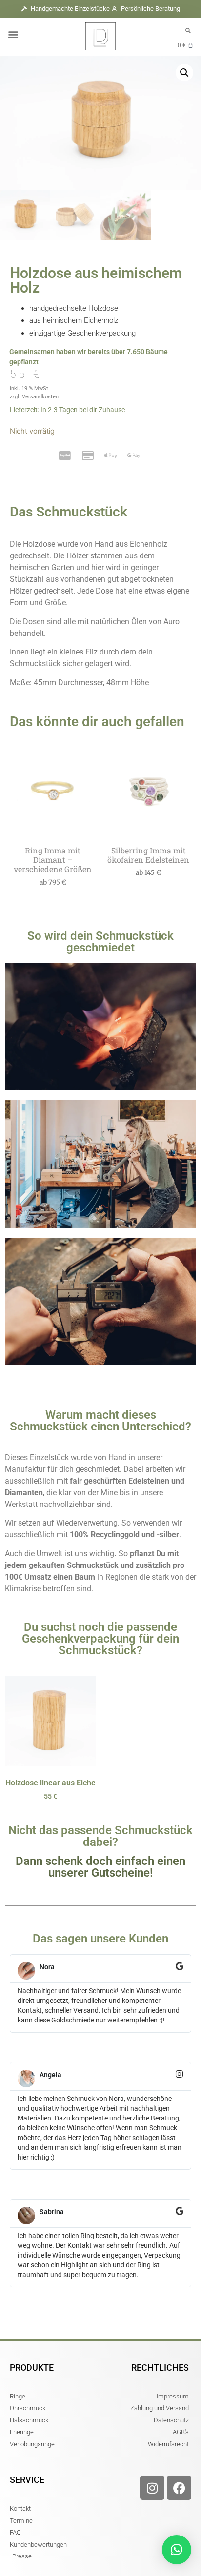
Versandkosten (40, 397)
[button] (13, 34)
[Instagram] (152, 2488)
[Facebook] (179, 2488)
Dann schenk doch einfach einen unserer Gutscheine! (100, 1867)
